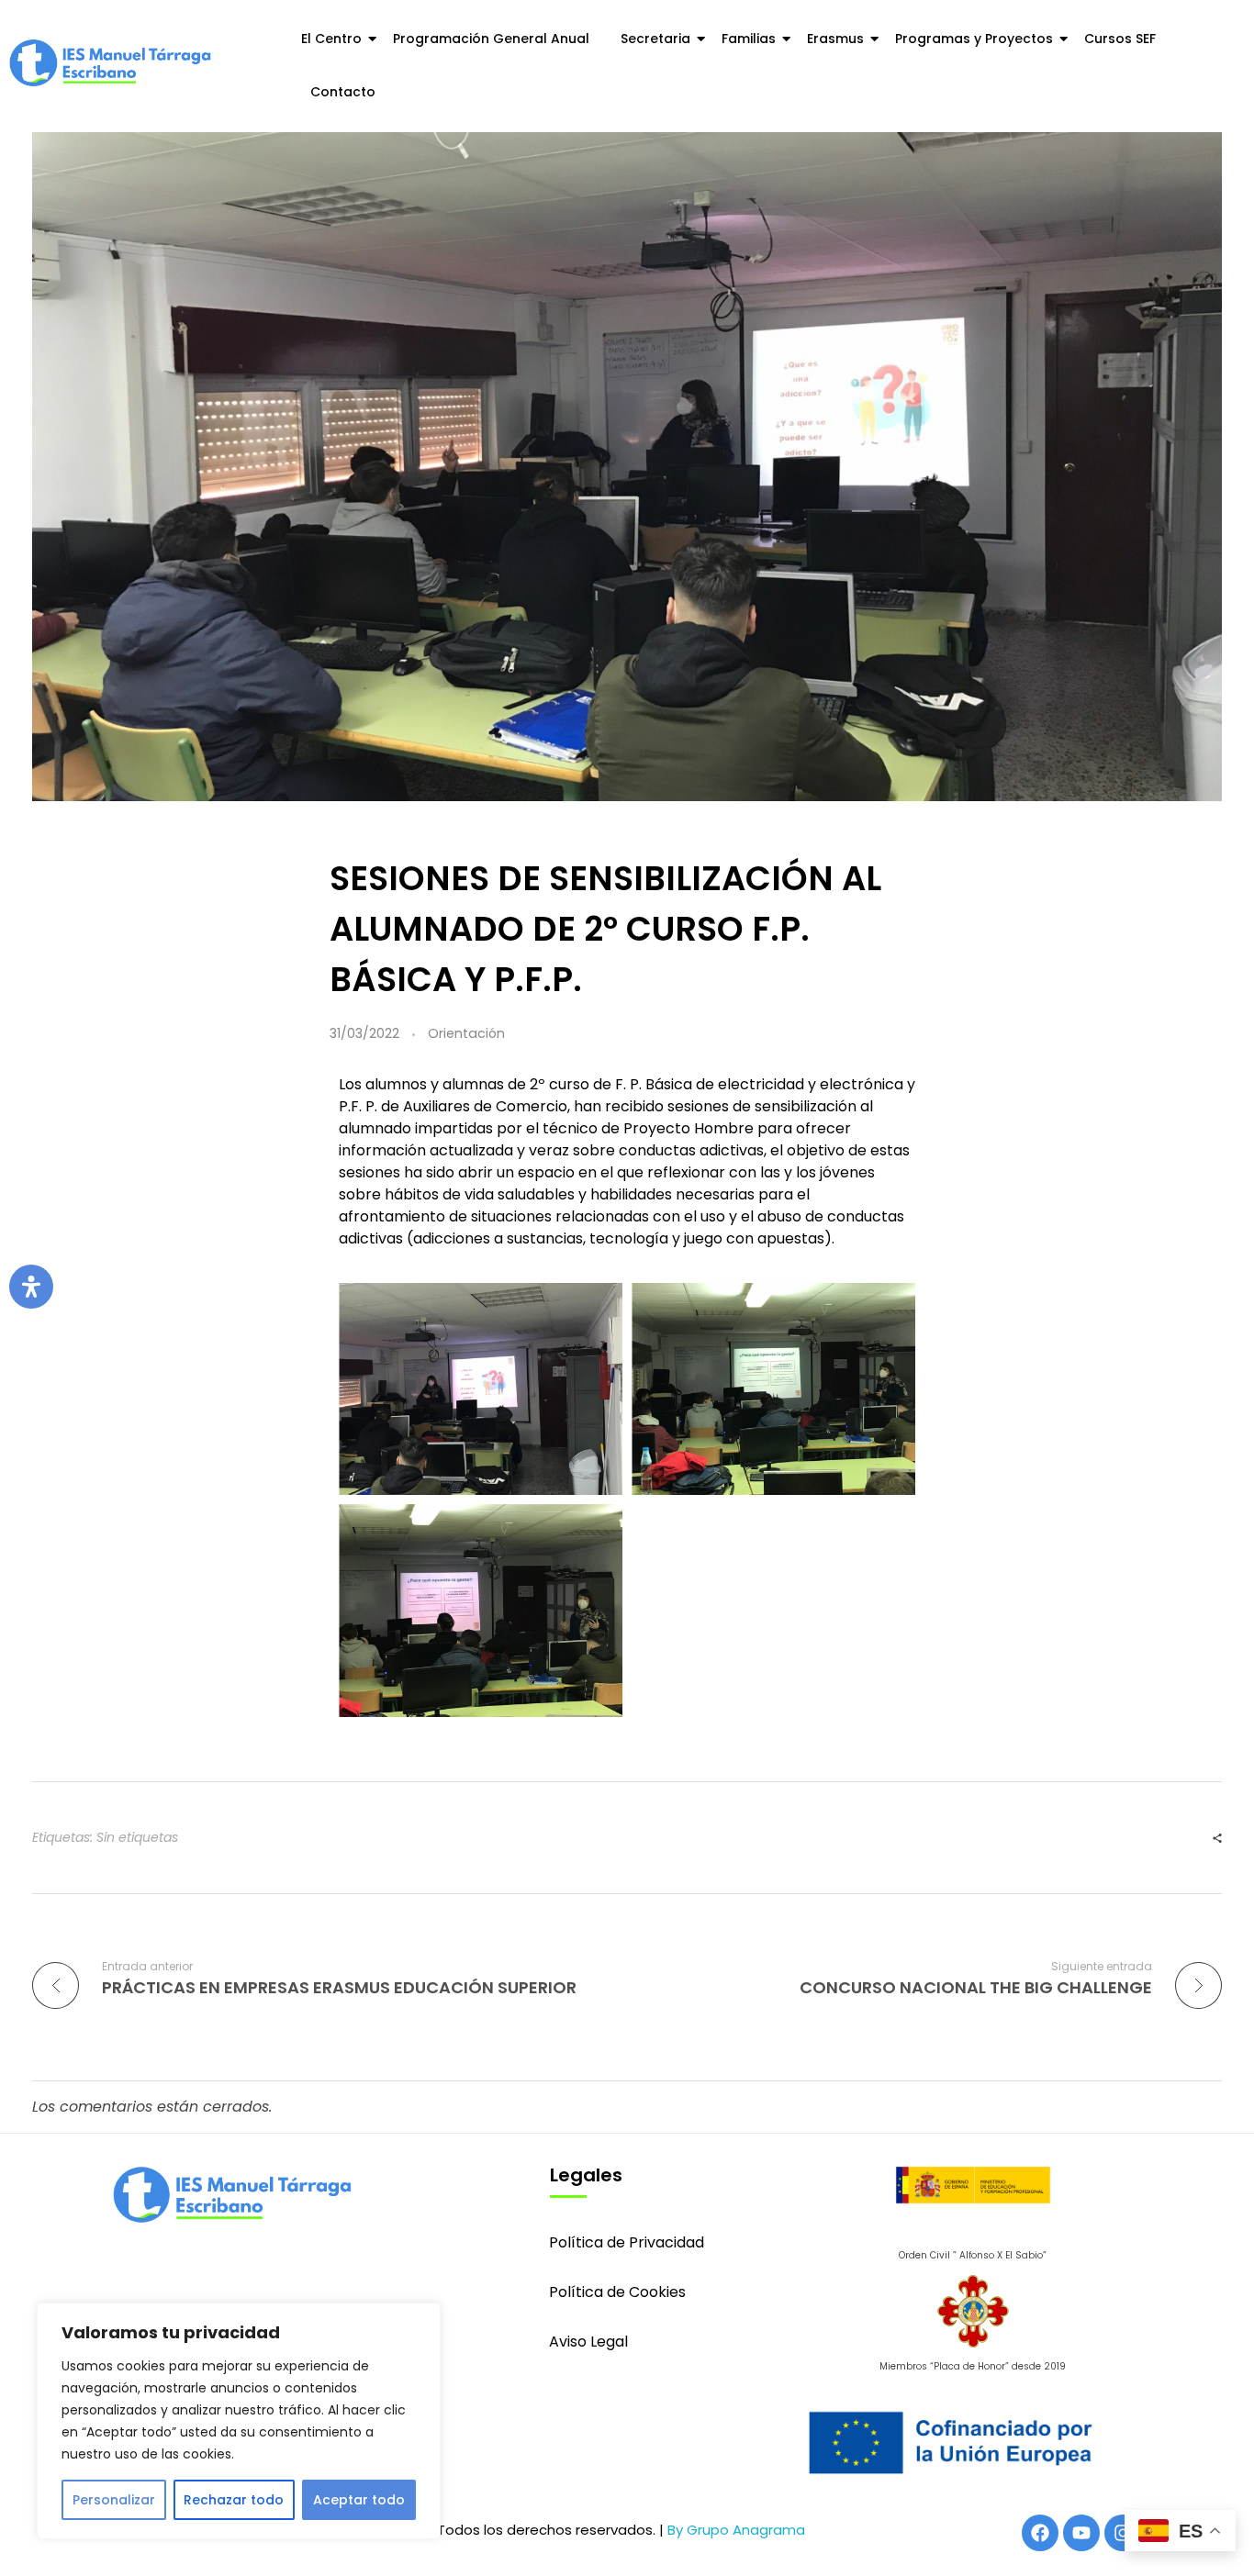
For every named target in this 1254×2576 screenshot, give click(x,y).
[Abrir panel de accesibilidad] (31, 1287)
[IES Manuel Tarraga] (110, 63)
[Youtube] (1081, 2533)
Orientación (466, 1033)
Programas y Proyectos (974, 39)
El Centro (331, 39)
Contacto (343, 92)
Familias (749, 39)
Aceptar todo (359, 2500)
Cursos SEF (1120, 39)
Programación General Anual (491, 39)
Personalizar (114, 2500)
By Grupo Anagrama (736, 2530)
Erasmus (835, 39)
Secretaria (655, 39)
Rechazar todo (234, 2500)
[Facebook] (1040, 2533)
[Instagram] (1123, 2533)
